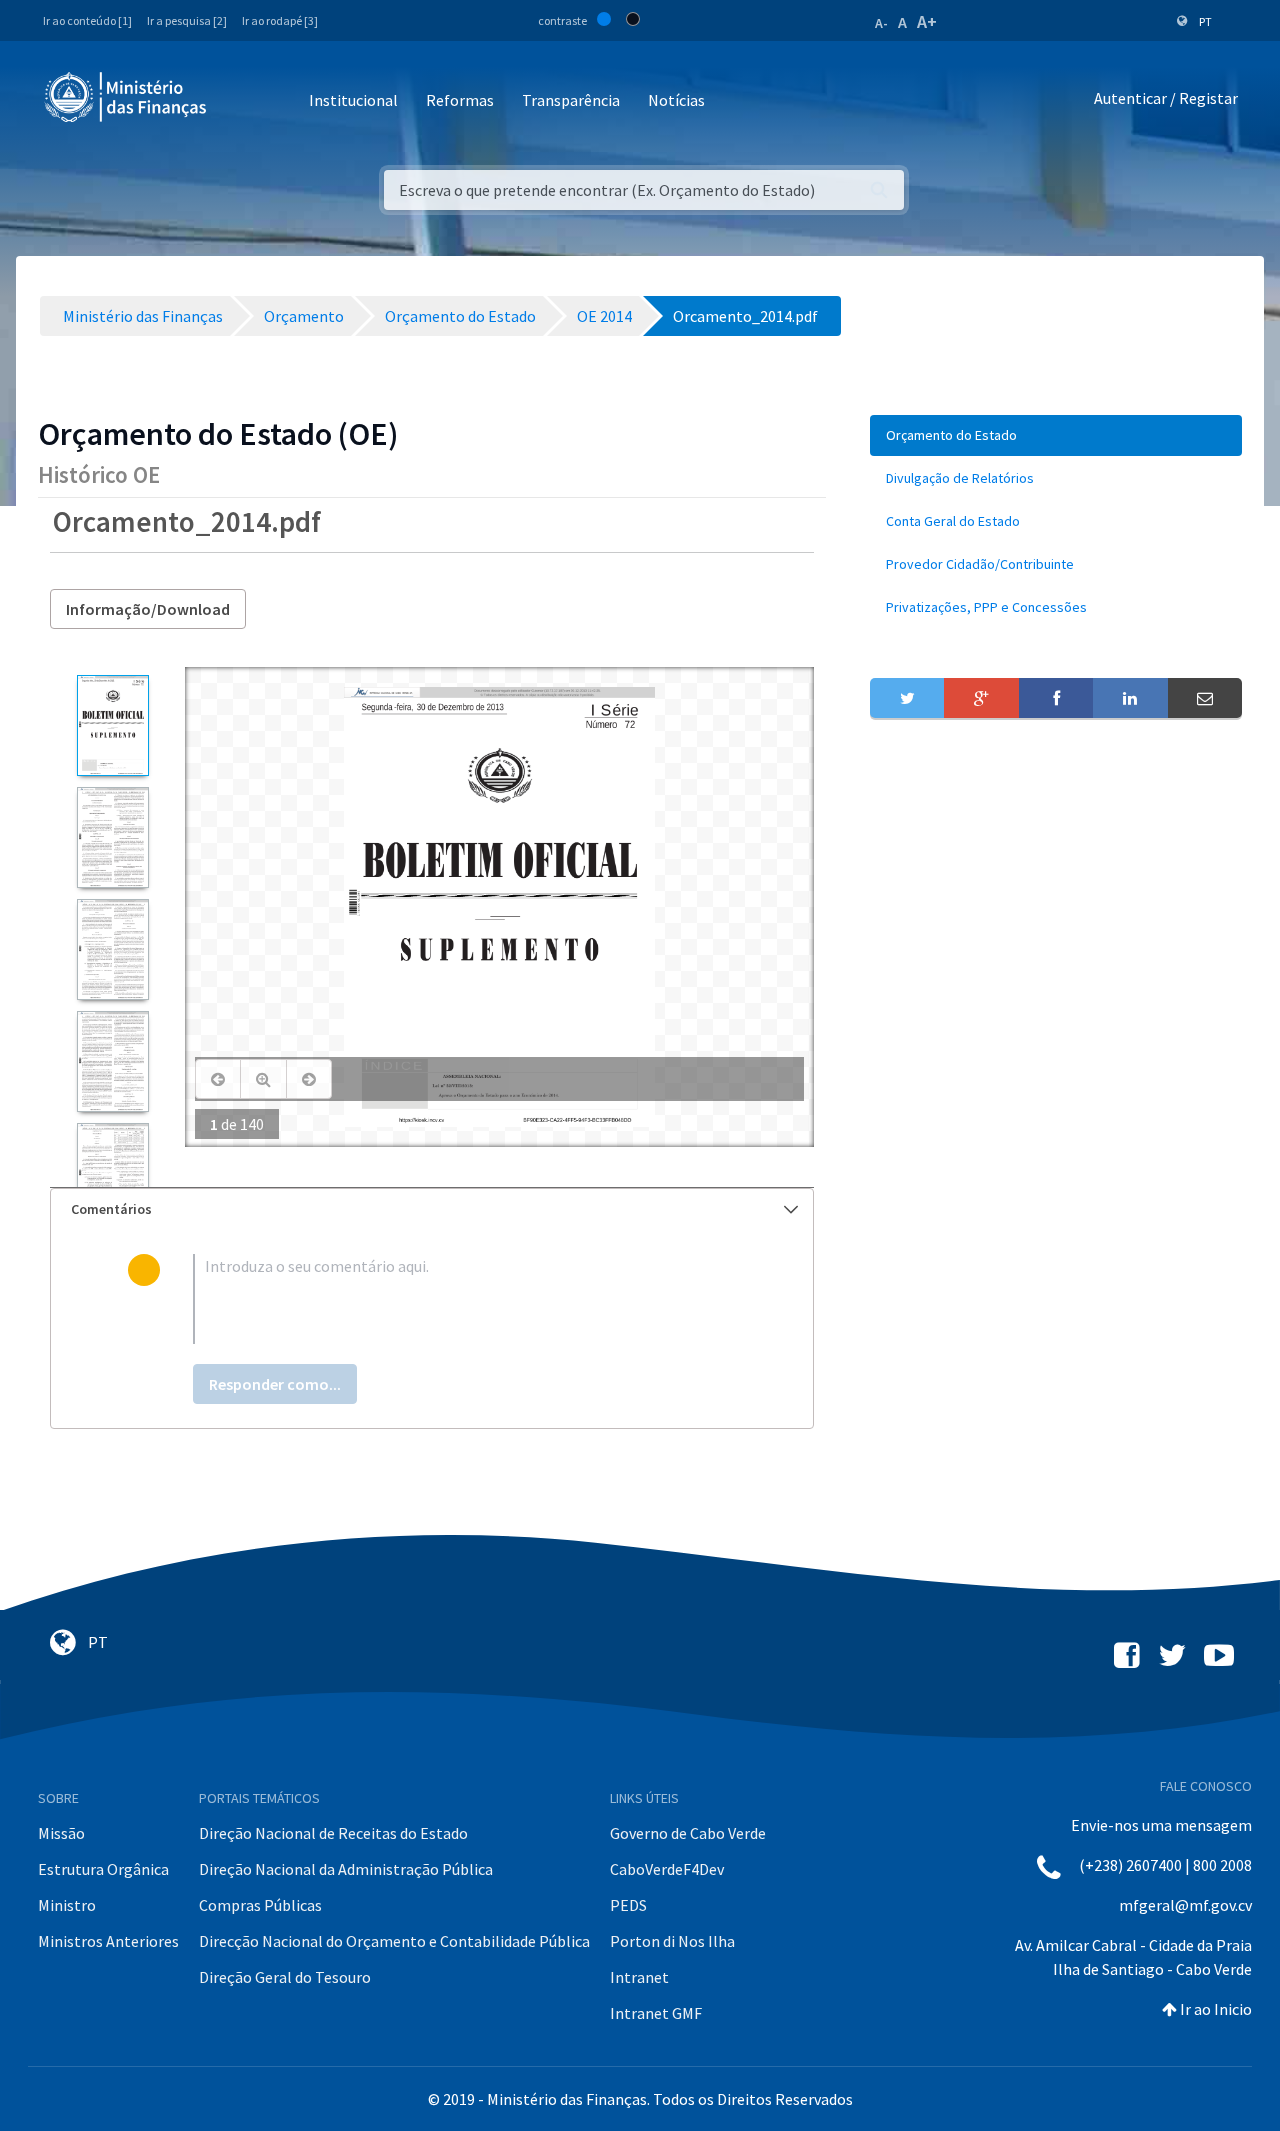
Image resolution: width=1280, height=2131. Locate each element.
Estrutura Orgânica (103, 1869)
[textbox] (464, 1299)
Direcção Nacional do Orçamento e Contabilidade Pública (394, 1941)
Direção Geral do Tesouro (285, 1977)
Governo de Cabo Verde (688, 1833)
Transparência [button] (571, 100)
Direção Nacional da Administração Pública (346, 1869)
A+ (927, 21)
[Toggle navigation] (238, 101)
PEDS (628, 1905)
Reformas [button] (460, 100)
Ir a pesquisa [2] (187, 20)
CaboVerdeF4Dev (667, 1869)
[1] (112, 725)
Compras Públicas (260, 1905)
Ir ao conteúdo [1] (87, 20)
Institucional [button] (353, 100)
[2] (112, 837)
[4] (112, 1061)
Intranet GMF (656, 2013)
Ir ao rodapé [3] (280, 20)
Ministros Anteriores (108, 1941)
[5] (112, 1173)
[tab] (432, 1209)
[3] (112, 949)
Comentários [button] (111, 1209)
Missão (61, 1833)
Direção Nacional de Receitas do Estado (333, 1833)
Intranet (639, 1977)
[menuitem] (1056, 435)
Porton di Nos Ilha (672, 1941)
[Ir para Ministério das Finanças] (127, 97)
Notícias (676, 100)
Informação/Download (148, 609)
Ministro (67, 1905)
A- (881, 23)
